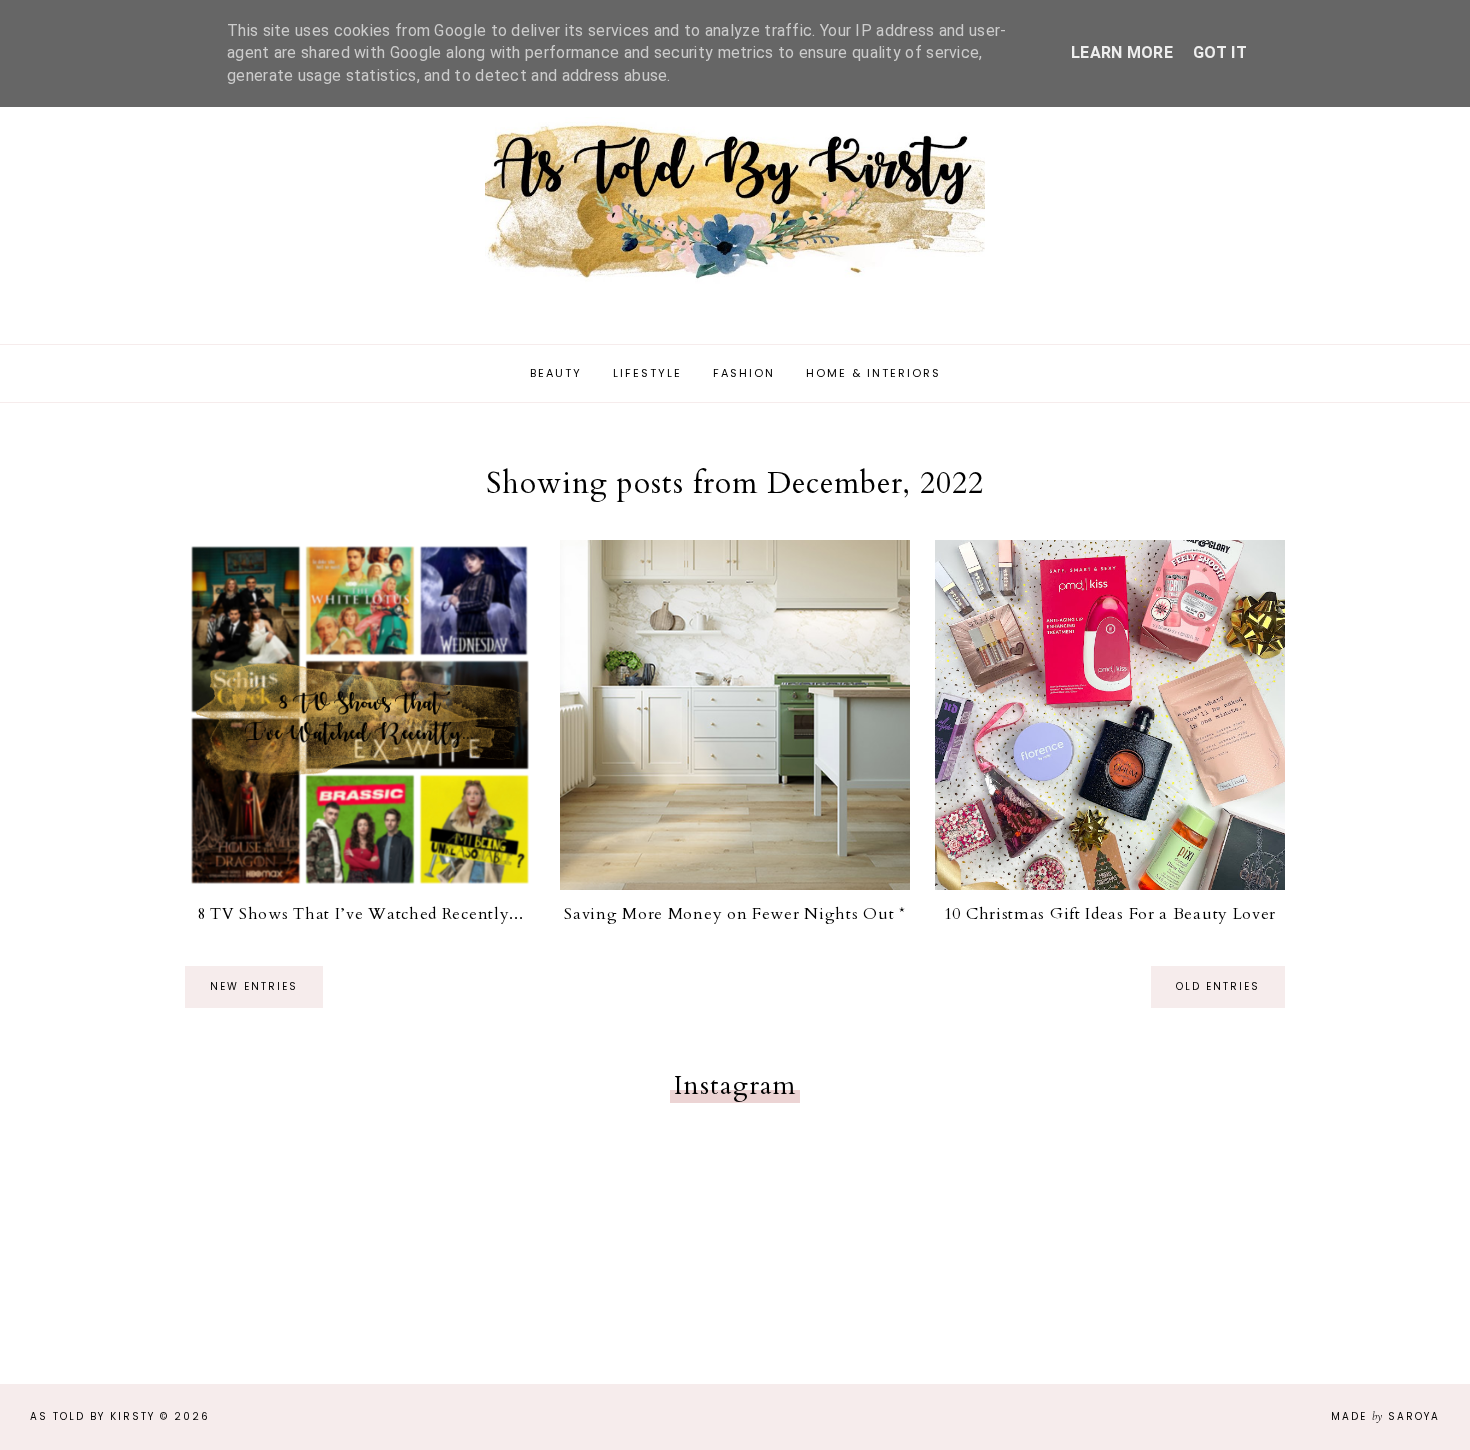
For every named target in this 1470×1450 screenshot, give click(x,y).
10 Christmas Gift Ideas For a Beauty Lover (1110, 914)
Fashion (744, 373)
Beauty (556, 373)
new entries (254, 986)
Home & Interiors (873, 373)
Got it (1220, 52)
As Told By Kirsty (92, 1416)
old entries (1218, 986)
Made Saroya (1385, 1416)
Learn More (1122, 52)
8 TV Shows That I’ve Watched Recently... (360, 914)
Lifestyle (647, 373)
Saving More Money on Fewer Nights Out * (734, 914)
